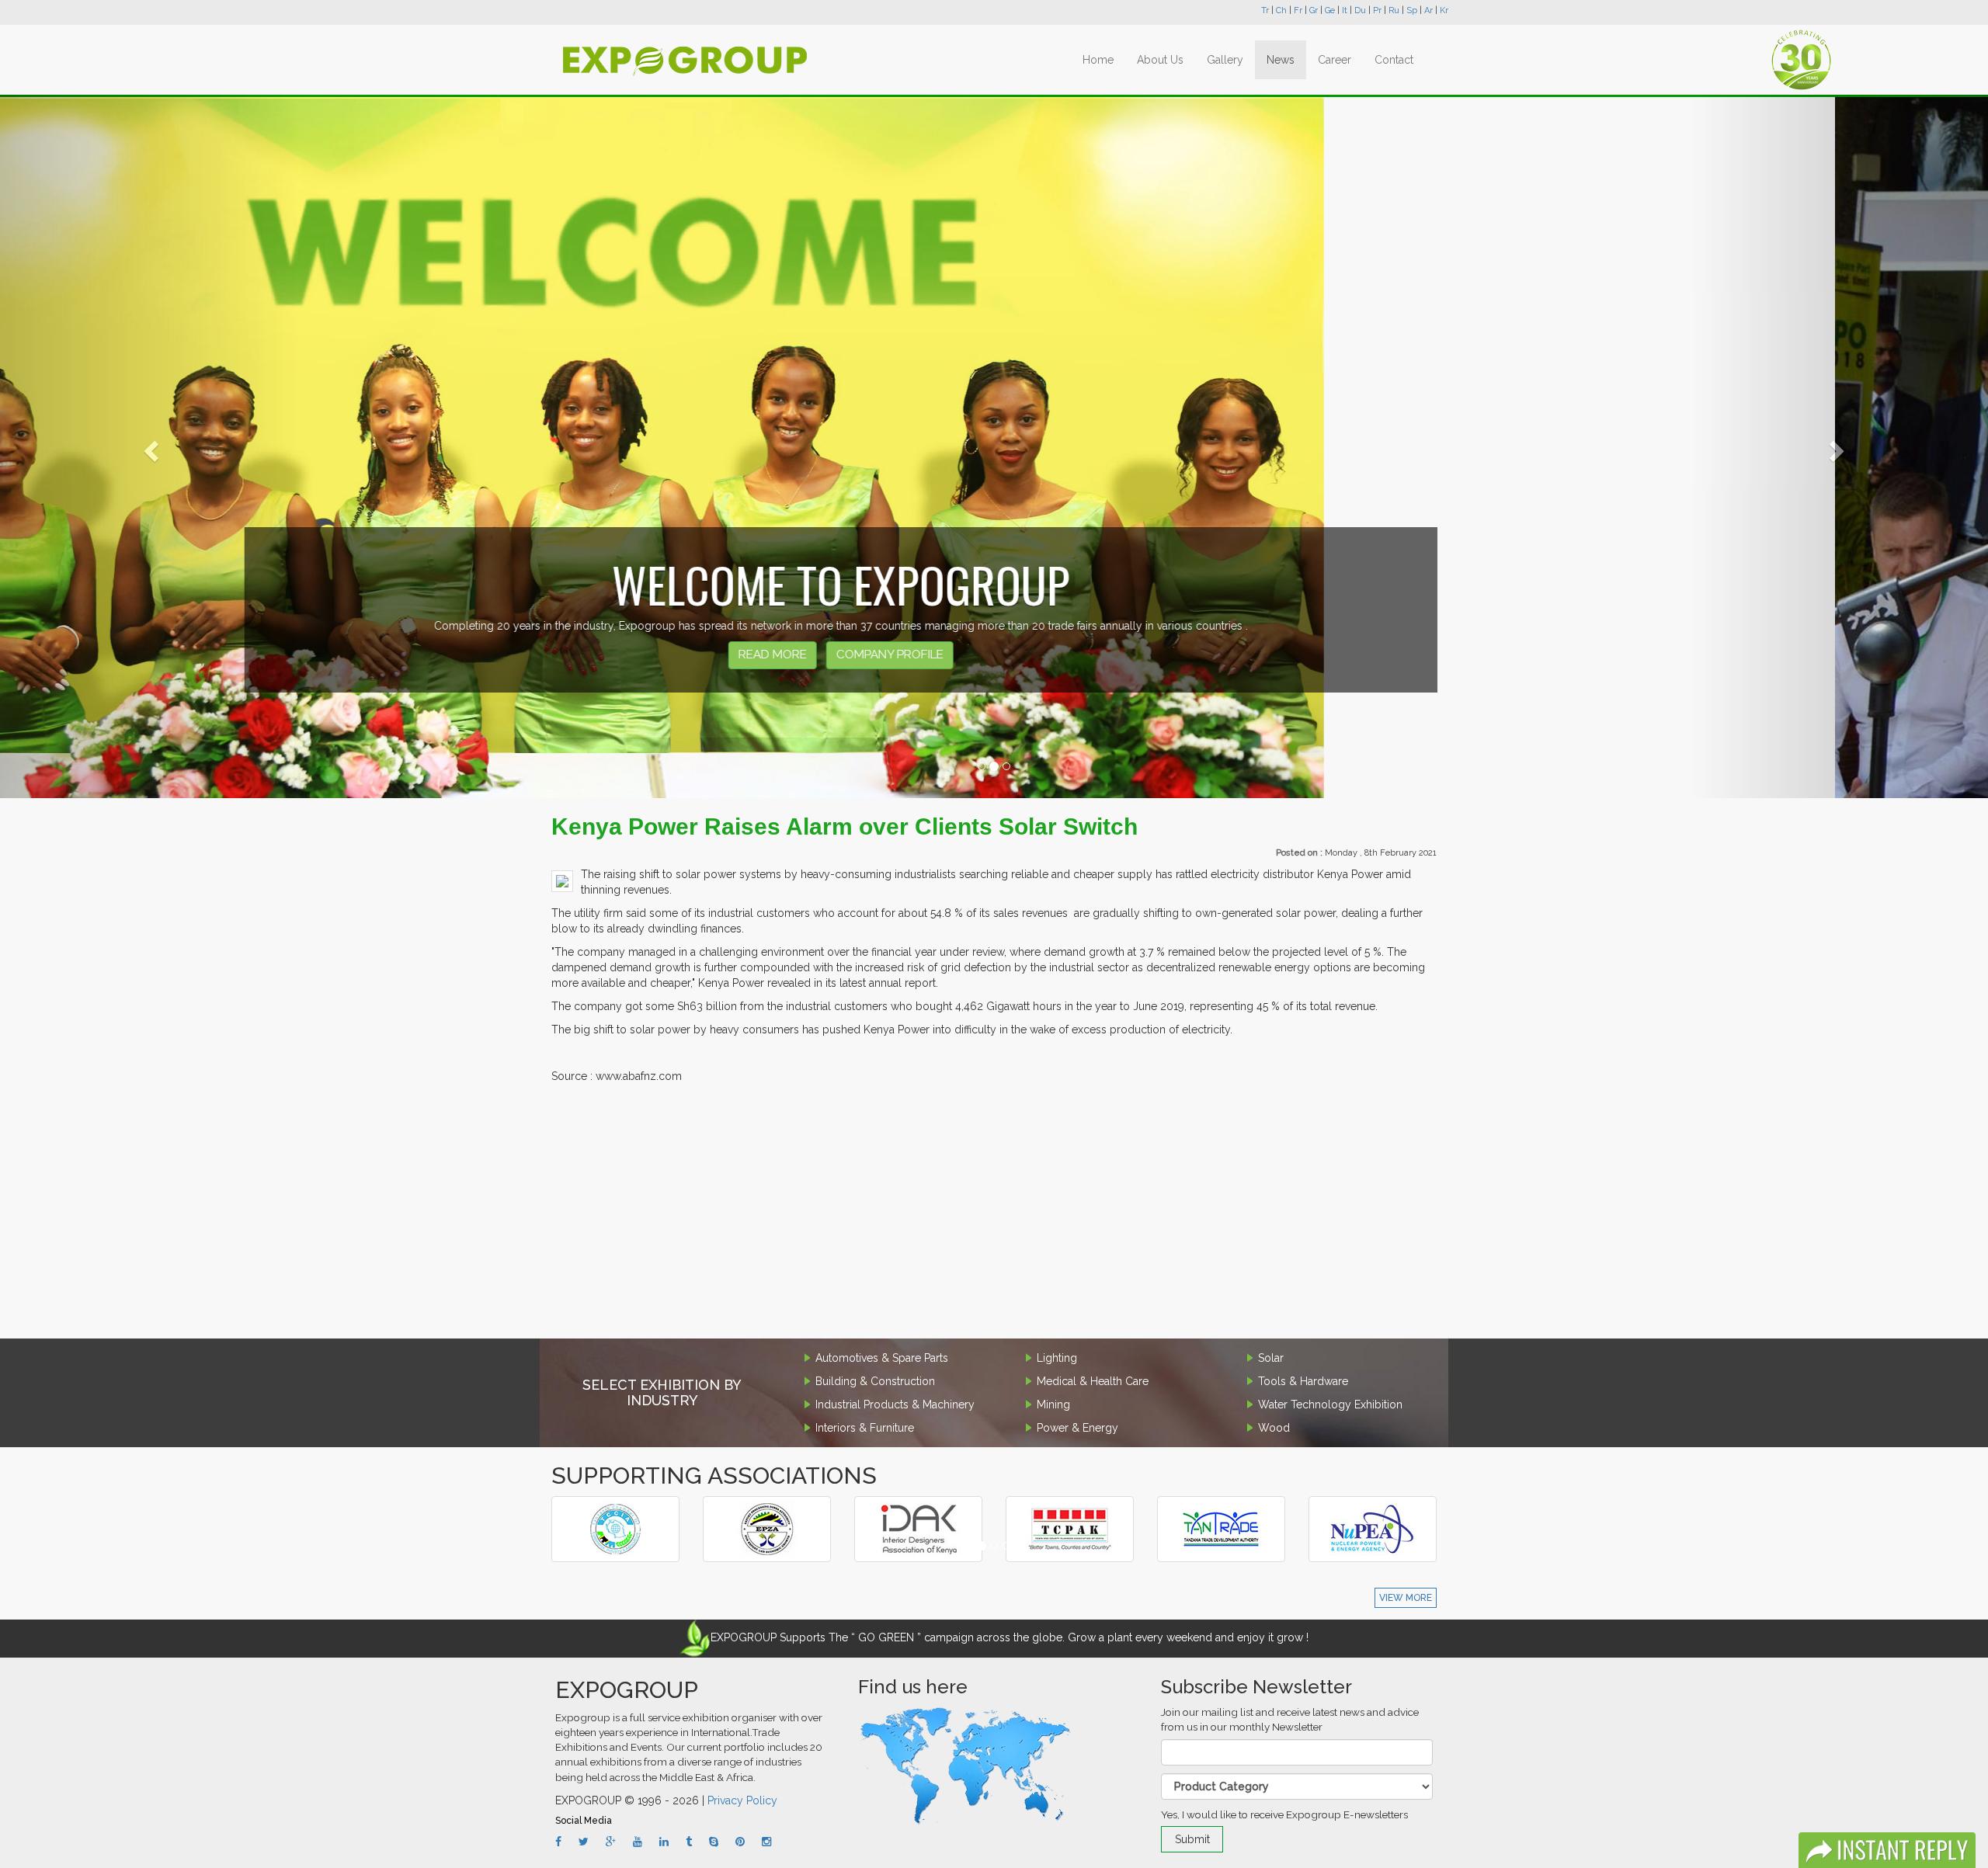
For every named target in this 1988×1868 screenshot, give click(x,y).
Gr (1314, 10)
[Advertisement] (994, 1214)
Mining (1053, 1404)
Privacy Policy (742, 1800)
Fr (1298, 10)
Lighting (1057, 1358)
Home (1098, 60)
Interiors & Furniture (865, 1428)
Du (1360, 10)
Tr (1265, 10)
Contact (1394, 60)
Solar (1271, 1358)
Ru (1394, 10)
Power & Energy (1077, 1428)
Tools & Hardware (1303, 1381)
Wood (1274, 1428)
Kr (1444, 10)
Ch (1281, 10)
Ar (1428, 10)
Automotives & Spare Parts (882, 1358)
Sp (1412, 10)
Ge (1330, 10)
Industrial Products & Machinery (895, 1404)
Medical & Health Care (1093, 1381)
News (1281, 60)
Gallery (1225, 60)
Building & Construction (875, 1381)
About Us (1160, 60)
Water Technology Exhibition (1330, 1404)
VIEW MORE (1406, 1598)
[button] (149, 446)
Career (1335, 60)
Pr (1377, 10)
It (1345, 10)
